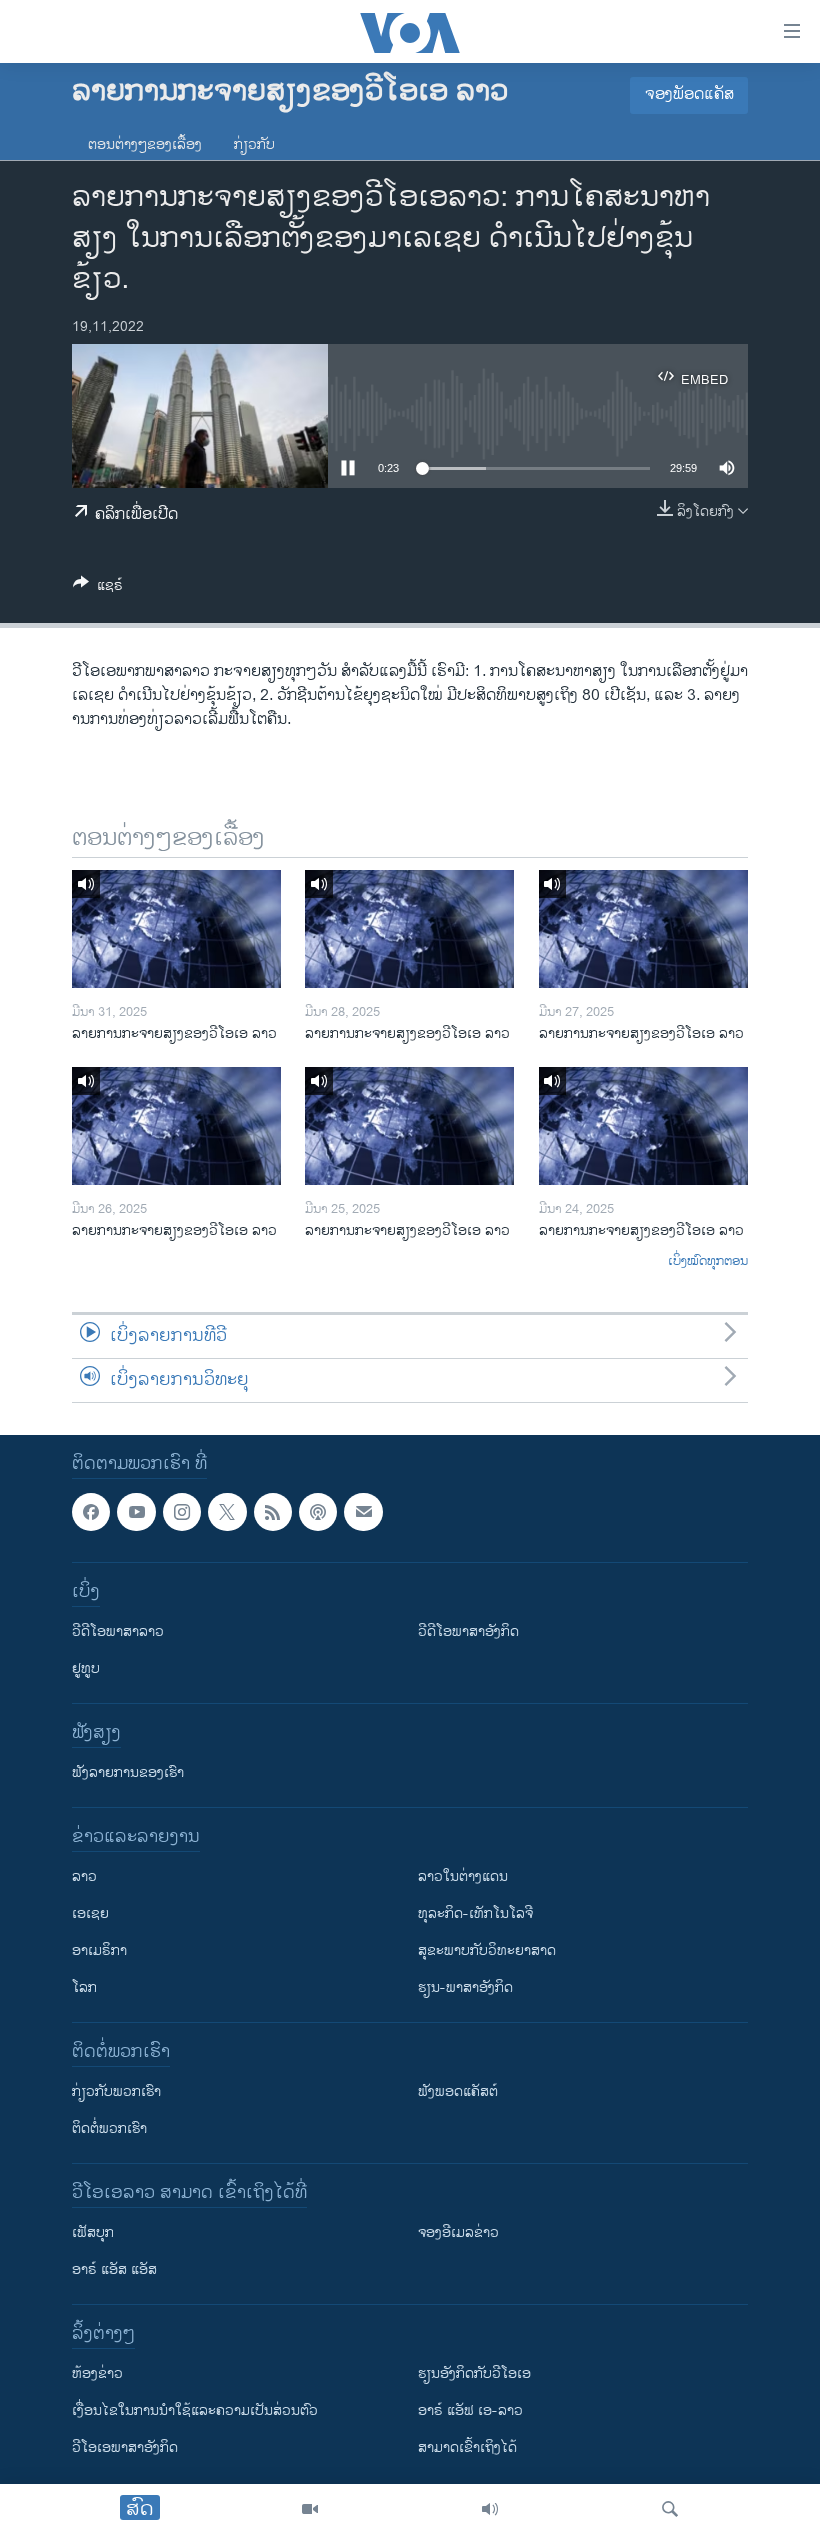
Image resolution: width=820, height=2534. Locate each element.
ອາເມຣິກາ (99, 1950)
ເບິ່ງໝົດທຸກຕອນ (708, 1262)
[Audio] (490, 2509)
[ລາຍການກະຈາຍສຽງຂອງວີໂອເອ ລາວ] (176, 929)
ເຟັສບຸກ (93, 2232)
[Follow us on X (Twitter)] (227, 1512)
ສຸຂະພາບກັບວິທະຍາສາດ (487, 1950)
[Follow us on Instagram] (182, 1512)
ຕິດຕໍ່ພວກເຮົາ (109, 2128)
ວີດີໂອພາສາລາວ (118, 1631)
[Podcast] (318, 1512)
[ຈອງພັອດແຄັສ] (363, 1512)
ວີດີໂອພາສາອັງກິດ (468, 1631)
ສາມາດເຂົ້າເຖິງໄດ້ (467, 2447)
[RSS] (273, 1512)
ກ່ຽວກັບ (254, 144)
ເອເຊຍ (90, 1913)
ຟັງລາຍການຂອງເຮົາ (128, 1772)
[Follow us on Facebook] (91, 1512)
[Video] (310, 2509)
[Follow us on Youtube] (136, 1512)
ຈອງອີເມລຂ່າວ (458, 2232)
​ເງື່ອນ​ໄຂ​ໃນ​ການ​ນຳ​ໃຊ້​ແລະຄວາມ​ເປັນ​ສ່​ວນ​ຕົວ (195, 2410)
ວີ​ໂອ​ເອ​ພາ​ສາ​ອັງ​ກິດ (125, 2447)
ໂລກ (84, 1987)
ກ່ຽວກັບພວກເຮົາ (116, 2091)
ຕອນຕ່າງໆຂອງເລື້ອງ (145, 144)
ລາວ (84, 1876)
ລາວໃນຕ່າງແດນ (463, 1876)
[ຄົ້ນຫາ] (670, 2509)
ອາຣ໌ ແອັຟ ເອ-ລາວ (470, 2410)
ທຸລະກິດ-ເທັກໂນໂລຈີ (475, 1913)
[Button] (98, 588)
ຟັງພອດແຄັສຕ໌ (458, 2091)
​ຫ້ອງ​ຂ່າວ (97, 2373)
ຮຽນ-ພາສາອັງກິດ (465, 1987)
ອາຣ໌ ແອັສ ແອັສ (114, 2269)
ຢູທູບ (86, 1668)
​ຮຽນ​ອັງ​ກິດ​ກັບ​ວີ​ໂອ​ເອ (474, 2373)
